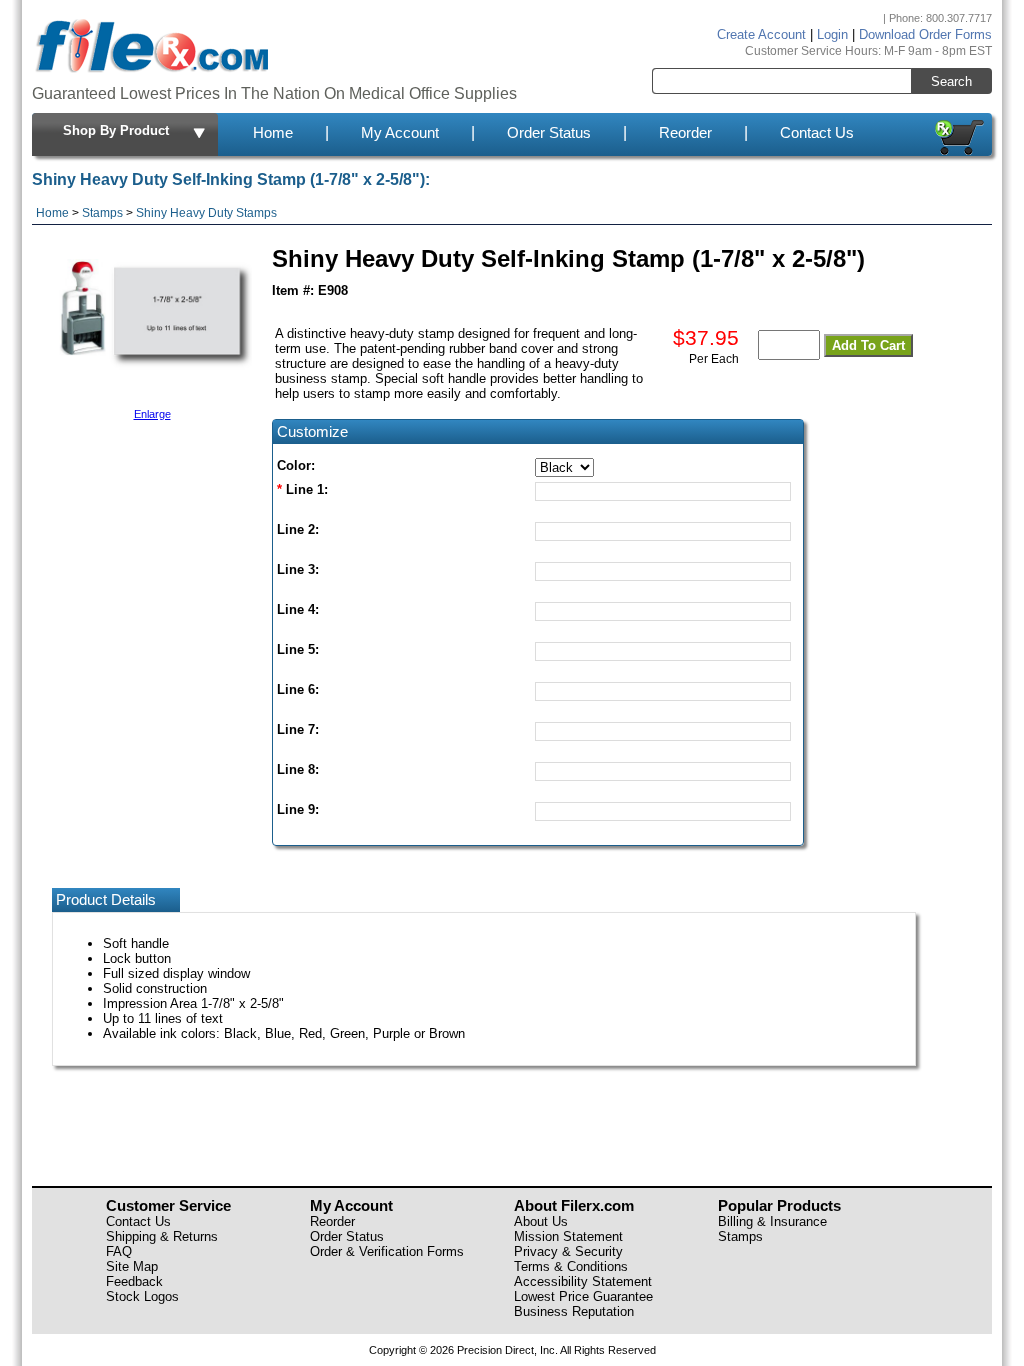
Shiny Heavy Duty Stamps (206, 213)
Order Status (549, 133)
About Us (541, 1221)
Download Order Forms (925, 34)
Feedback (134, 1281)
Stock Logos (142, 1296)
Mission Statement (568, 1236)
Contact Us (817, 133)
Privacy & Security (568, 1251)
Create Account (761, 34)
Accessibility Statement (583, 1281)
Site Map (132, 1266)
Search (951, 81)
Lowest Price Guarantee (583, 1296)
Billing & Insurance (772, 1221)
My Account (400, 133)
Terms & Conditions (571, 1266)
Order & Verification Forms (387, 1251)
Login (832, 34)
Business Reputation (574, 1311)
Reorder (685, 133)
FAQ (119, 1251)
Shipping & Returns (162, 1236)
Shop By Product (116, 130)
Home (273, 133)
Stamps (102, 213)
